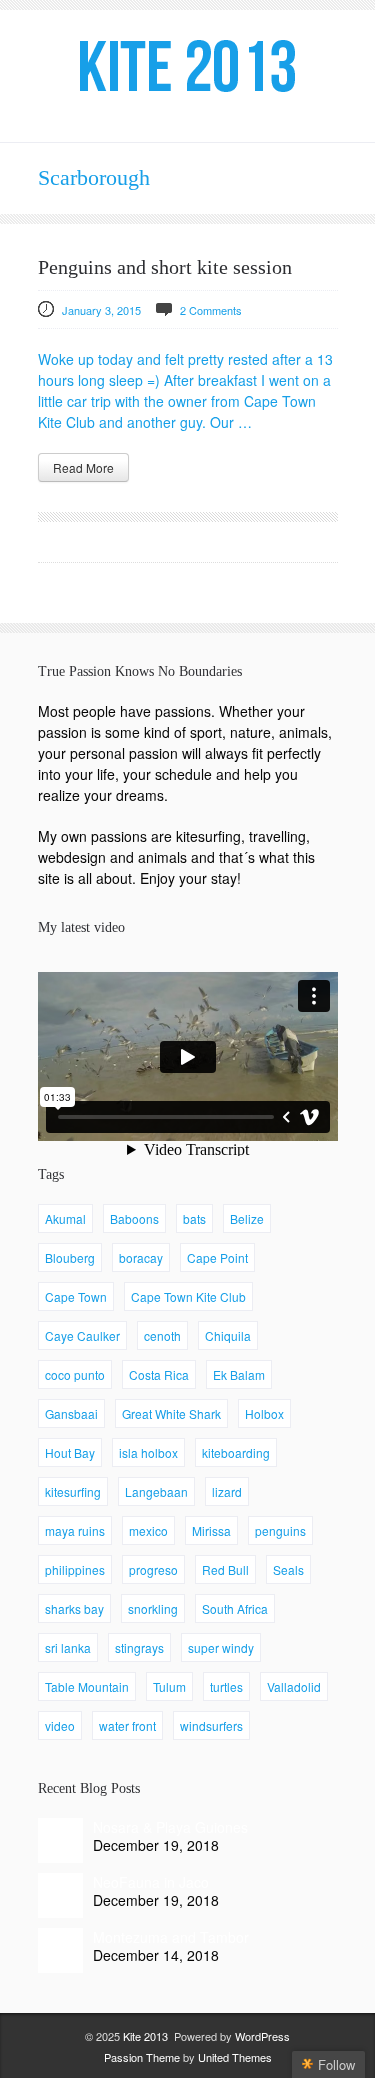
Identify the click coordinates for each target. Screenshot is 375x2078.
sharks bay (74, 1608)
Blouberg (70, 1257)
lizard (227, 1491)
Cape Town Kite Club (188, 1296)
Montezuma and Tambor (171, 1937)
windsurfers (211, 1725)
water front (127, 1725)
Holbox (264, 1413)
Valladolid (294, 1686)
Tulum (169, 1686)
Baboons (134, 1218)
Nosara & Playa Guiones (170, 1827)
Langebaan (156, 1491)
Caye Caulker (82, 1335)
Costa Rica (159, 1374)
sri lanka (68, 1647)
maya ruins (75, 1530)
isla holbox (148, 1452)
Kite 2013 (145, 2036)
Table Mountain (87, 1686)
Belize (247, 1218)
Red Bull (225, 1569)
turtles (226, 1686)
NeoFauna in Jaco (151, 1882)
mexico (148, 1530)
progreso (153, 1569)
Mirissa (211, 1530)
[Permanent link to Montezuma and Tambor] (60, 1950)
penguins (280, 1530)
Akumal (65, 1218)
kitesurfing (73, 1491)
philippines (75, 1569)
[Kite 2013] (188, 66)
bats (194, 1218)
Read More (83, 467)
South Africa (235, 1608)
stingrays (139, 1647)
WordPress (262, 2036)
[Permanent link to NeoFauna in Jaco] (60, 1895)
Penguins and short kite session (165, 267)
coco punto (75, 1374)
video (60, 1725)
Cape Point (217, 1257)
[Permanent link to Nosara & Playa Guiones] (60, 1840)
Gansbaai (71, 1413)
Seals (288, 1569)
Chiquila (228, 1335)
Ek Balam (239, 1374)
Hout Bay (70, 1452)
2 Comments (211, 310)
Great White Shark (171, 1413)
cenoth (162, 1335)
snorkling (153, 1608)
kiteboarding (236, 1452)
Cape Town (76, 1296)
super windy (221, 1647)
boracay (141, 1257)
